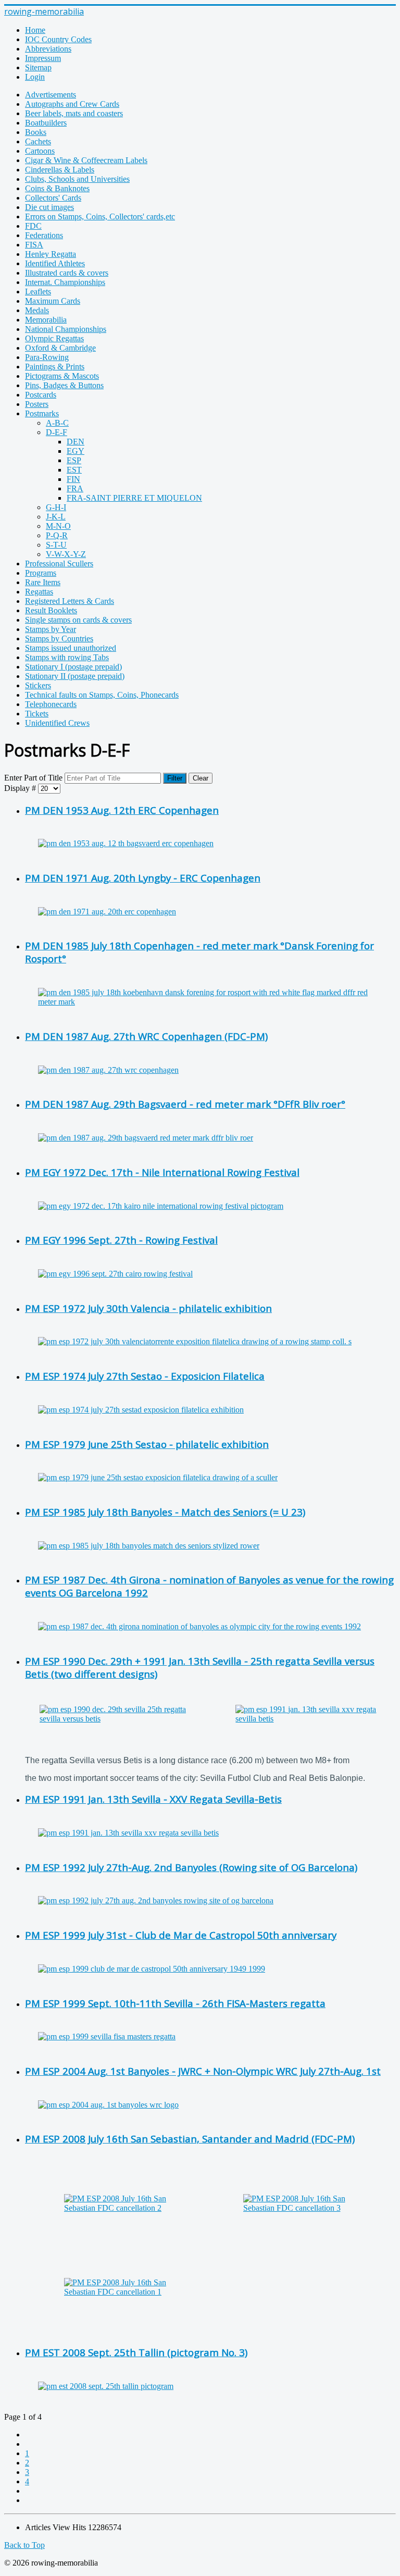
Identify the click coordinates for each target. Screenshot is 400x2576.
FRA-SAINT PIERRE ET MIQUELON (134, 498)
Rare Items (43, 582)
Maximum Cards (53, 301)
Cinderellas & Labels (60, 170)
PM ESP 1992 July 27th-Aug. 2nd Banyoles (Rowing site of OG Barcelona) (191, 1867)
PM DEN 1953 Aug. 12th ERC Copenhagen (122, 810)
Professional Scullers (59, 563)
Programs (41, 573)
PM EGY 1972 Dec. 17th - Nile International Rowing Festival (162, 1172)
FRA (75, 488)
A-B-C (57, 423)
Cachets (38, 141)
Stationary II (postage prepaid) (75, 676)
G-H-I (56, 507)
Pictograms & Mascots (62, 376)
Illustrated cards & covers (67, 273)
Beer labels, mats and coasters (74, 113)
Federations (44, 235)
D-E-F (57, 432)
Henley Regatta (51, 254)
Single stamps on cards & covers (78, 620)
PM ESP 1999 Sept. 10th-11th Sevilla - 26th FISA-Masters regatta (175, 2003)
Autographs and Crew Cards (72, 104)
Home (35, 30)
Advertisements (51, 95)
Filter (175, 778)
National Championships (66, 329)
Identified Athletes (55, 263)
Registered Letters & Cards (70, 601)
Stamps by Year (51, 629)
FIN (73, 479)
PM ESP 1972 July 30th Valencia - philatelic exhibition (148, 1308)
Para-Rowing (47, 357)
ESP (74, 460)
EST (74, 470)
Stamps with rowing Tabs (67, 657)
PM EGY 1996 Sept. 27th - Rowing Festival (121, 1240)
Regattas (39, 592)
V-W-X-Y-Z (66, 554)
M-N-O (58, 526)
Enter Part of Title (34, 778)
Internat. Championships (65, 282)
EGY (76, 451)
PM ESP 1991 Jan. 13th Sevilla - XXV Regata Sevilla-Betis (153, 1799)
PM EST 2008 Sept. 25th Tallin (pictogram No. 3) (136, 2352)
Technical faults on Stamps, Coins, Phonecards (102, 695)
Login (35, 77)
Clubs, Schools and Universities (77, 179)
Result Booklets (51, 610)
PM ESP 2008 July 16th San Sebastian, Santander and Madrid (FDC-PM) (190, 2139)
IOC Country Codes (58, 39)
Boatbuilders (46, 123)
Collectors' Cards (53, 198)
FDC (33, 226)
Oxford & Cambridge (60, 348)
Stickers (38, 685)
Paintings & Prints (55, 367)
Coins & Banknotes (57, 188)
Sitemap (38, 67)
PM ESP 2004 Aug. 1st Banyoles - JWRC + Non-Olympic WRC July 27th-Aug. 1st (203, 2071)
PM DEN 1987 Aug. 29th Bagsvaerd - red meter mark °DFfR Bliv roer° (185, 1104)
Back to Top (24, 2545)
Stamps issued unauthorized (71, 648)
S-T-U (56, 545)
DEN (76, 442)
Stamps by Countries (59, 639)
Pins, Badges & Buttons (64, 385)
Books (36, 132)
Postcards (41, 395)
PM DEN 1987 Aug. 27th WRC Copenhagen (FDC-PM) (146, 1036)
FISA (34, 245)
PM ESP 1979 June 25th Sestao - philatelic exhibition (147, 1444)
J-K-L (56, 517)
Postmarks (42, 413)
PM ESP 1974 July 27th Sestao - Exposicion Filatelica (145, 1376)
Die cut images (49, 207)
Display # (21, 788)
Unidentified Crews (57, 723)
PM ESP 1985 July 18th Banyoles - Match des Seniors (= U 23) (165, 1512)
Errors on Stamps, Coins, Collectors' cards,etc (100, 216)
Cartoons (40, 151)
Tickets (37, 714)
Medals (37, 310)
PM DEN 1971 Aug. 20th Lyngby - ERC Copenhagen (143, 878)
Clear (201, 778)
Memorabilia (46, 320)
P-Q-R (57, 535)
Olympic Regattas (54, 338)
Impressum (43, 58)
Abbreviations (48, 49)
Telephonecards (51, 704)
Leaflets (38, 292)
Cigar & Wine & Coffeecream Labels (86, 160)
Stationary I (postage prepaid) (73, 667)
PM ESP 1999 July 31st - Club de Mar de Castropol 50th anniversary (181, 1935)
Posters (37, 404)
